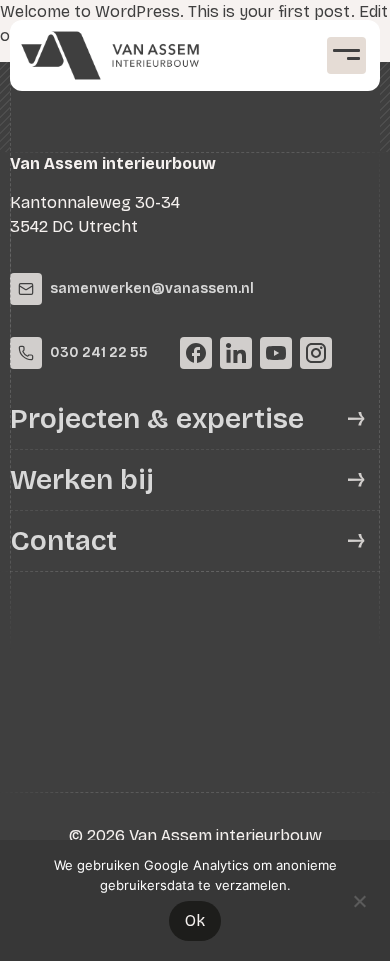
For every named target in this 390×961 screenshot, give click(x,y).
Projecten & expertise (157, 419)
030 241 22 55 (99, 352)
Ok (195, 920)
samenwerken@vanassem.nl (152, 288)
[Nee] (359, 899)
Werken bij (82, 480)
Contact (63, 541)
